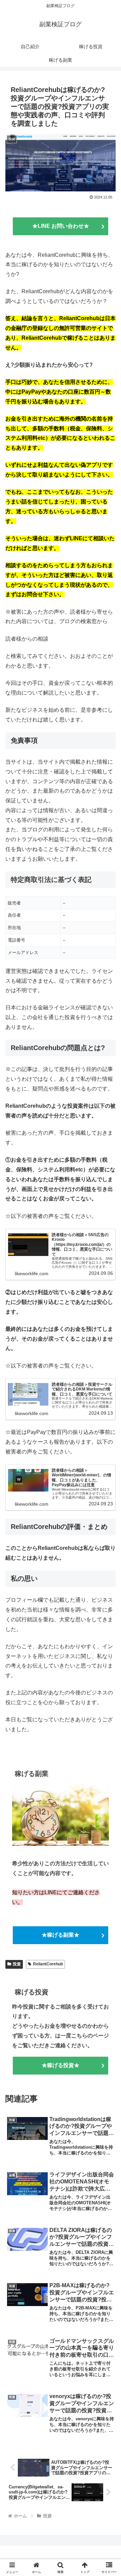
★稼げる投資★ (61, 2065)
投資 (17, 1964)
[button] (108, 1498)
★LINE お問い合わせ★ (61, 226)
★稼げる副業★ (61, 1935)
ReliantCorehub (48, 1964)
